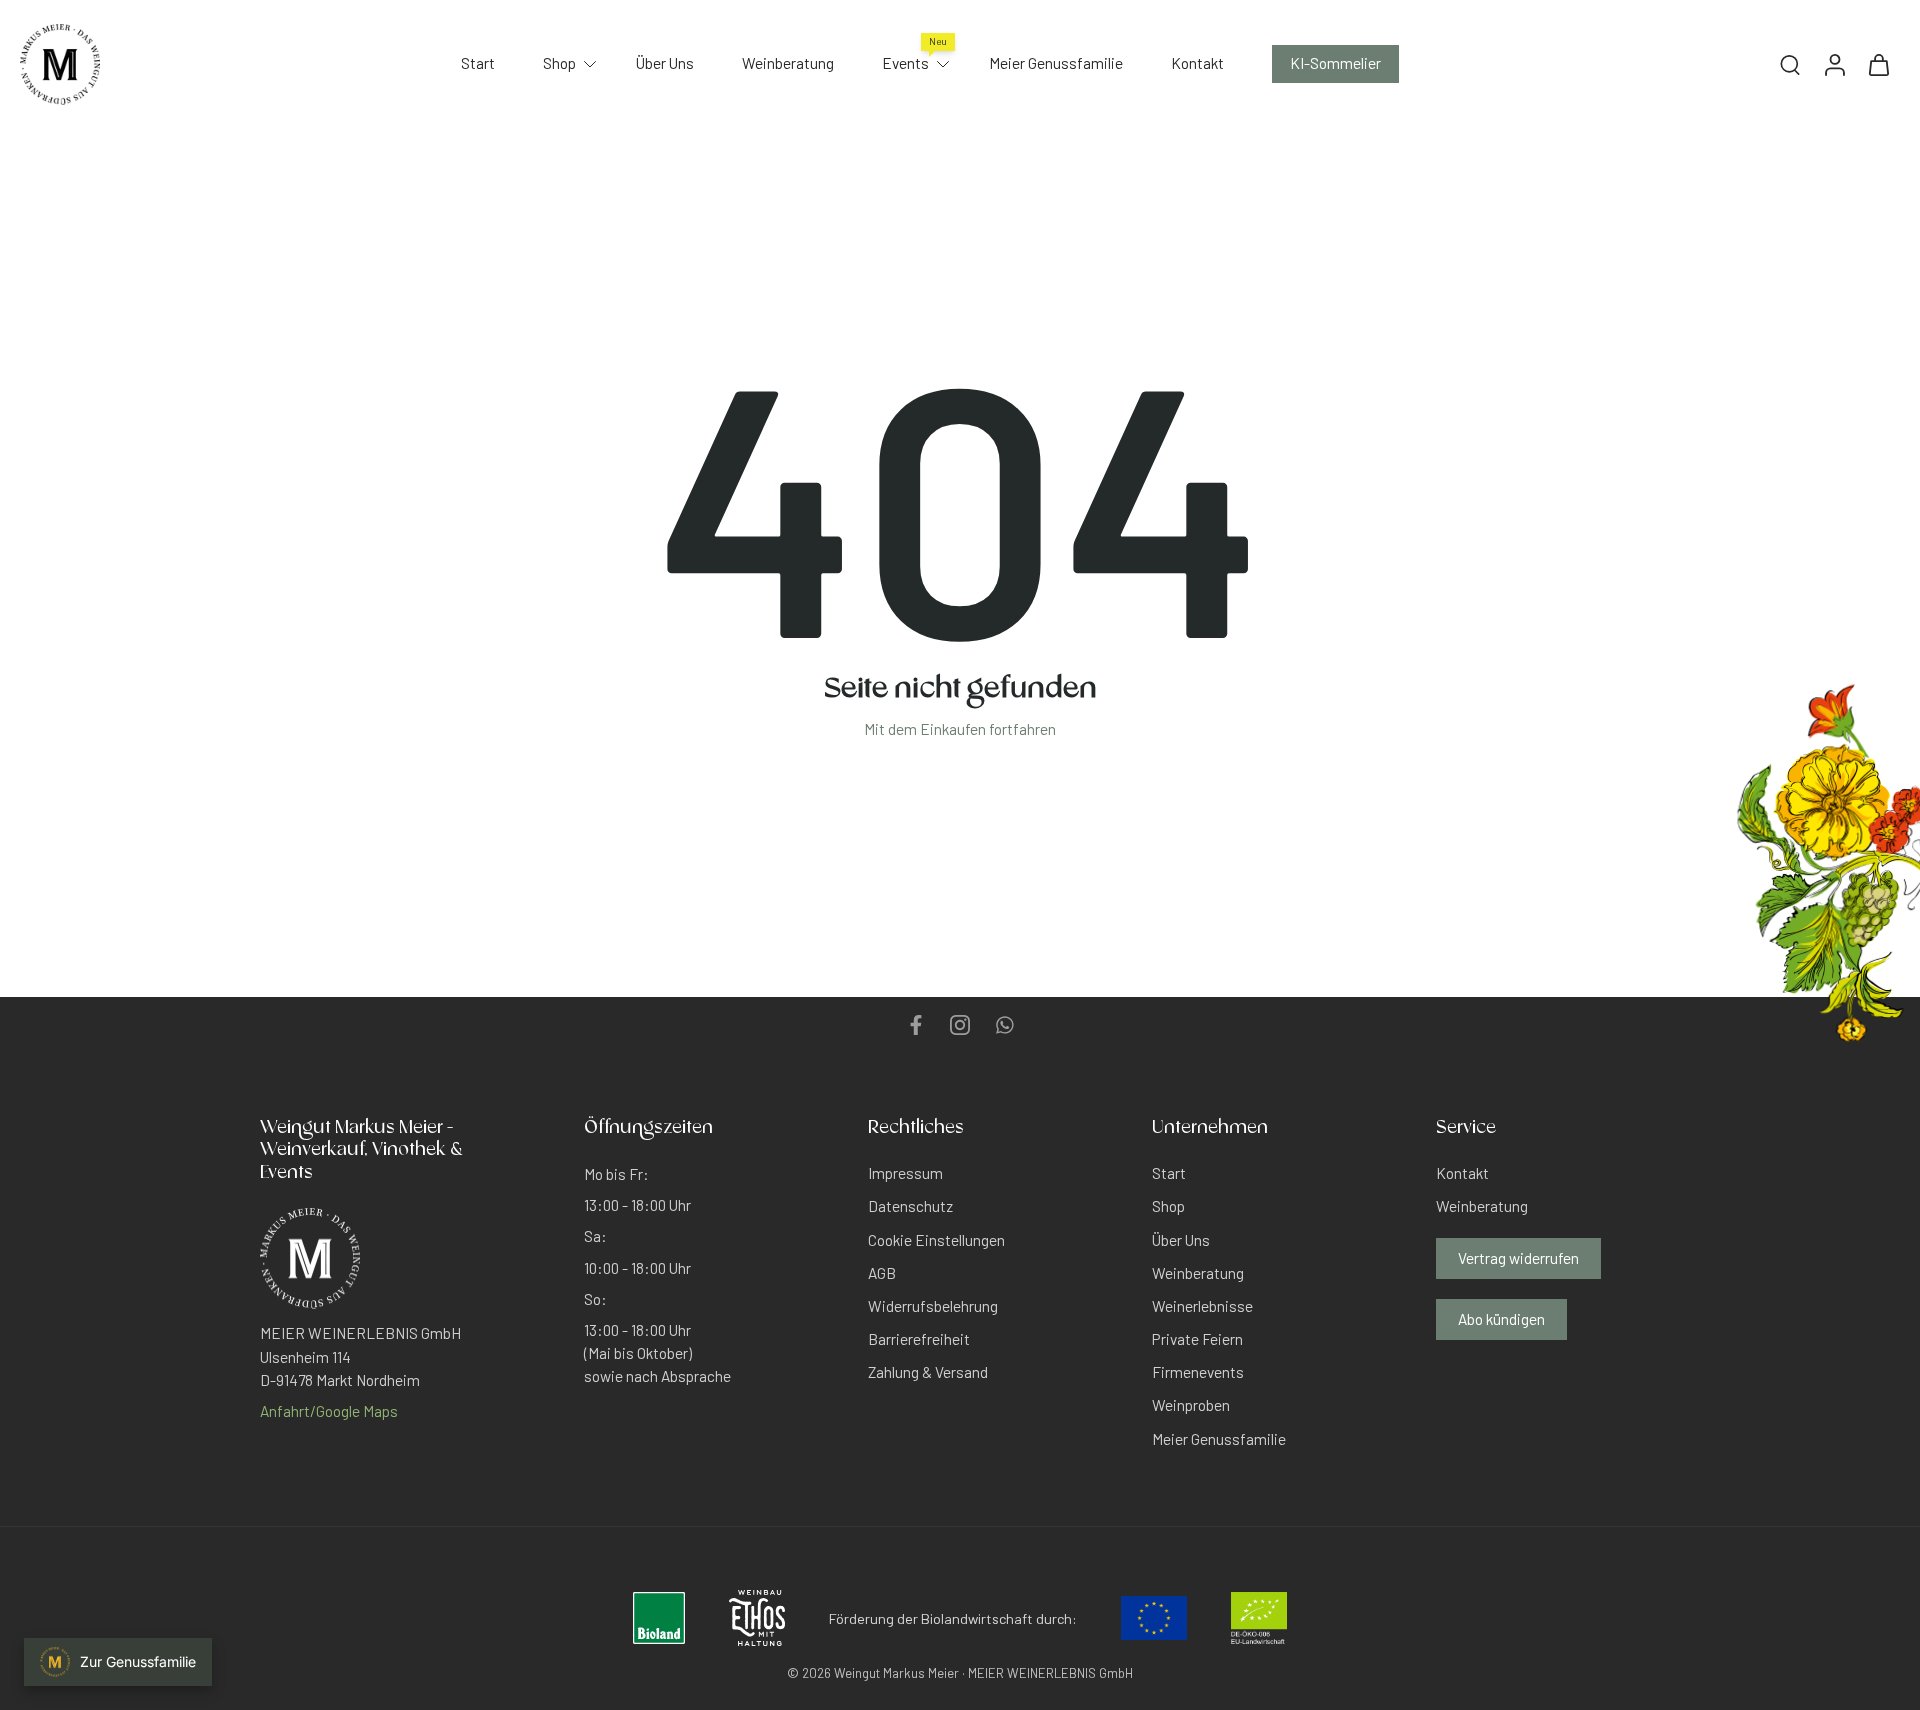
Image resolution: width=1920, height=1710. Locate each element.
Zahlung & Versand (928, 1372)
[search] (1790, 64)
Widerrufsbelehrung (933, 1306)
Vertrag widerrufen (1518, 1257)
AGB (882, 1272)
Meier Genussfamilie (1056, 63)
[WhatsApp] (1004, 1025)
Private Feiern (1197, 1339)
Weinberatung (788, 63)
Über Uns (665, 63)
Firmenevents (1198, 1372)
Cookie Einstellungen (936, 1239)
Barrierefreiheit (919, 1339)
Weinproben (1191, 1405)
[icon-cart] (1878, 64)
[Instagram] (960, 1025)
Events (905, 63)
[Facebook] (916, 1025)
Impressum (905, 1173)
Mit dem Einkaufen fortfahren (960, 729)
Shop (559, 63)
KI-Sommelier (1335, 63)
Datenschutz (910, 1206)
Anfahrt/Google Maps (329, 1410)
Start (478, 63)
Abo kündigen (1501, 1318)
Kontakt (1197, 63)
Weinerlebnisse (1202, 1306)
